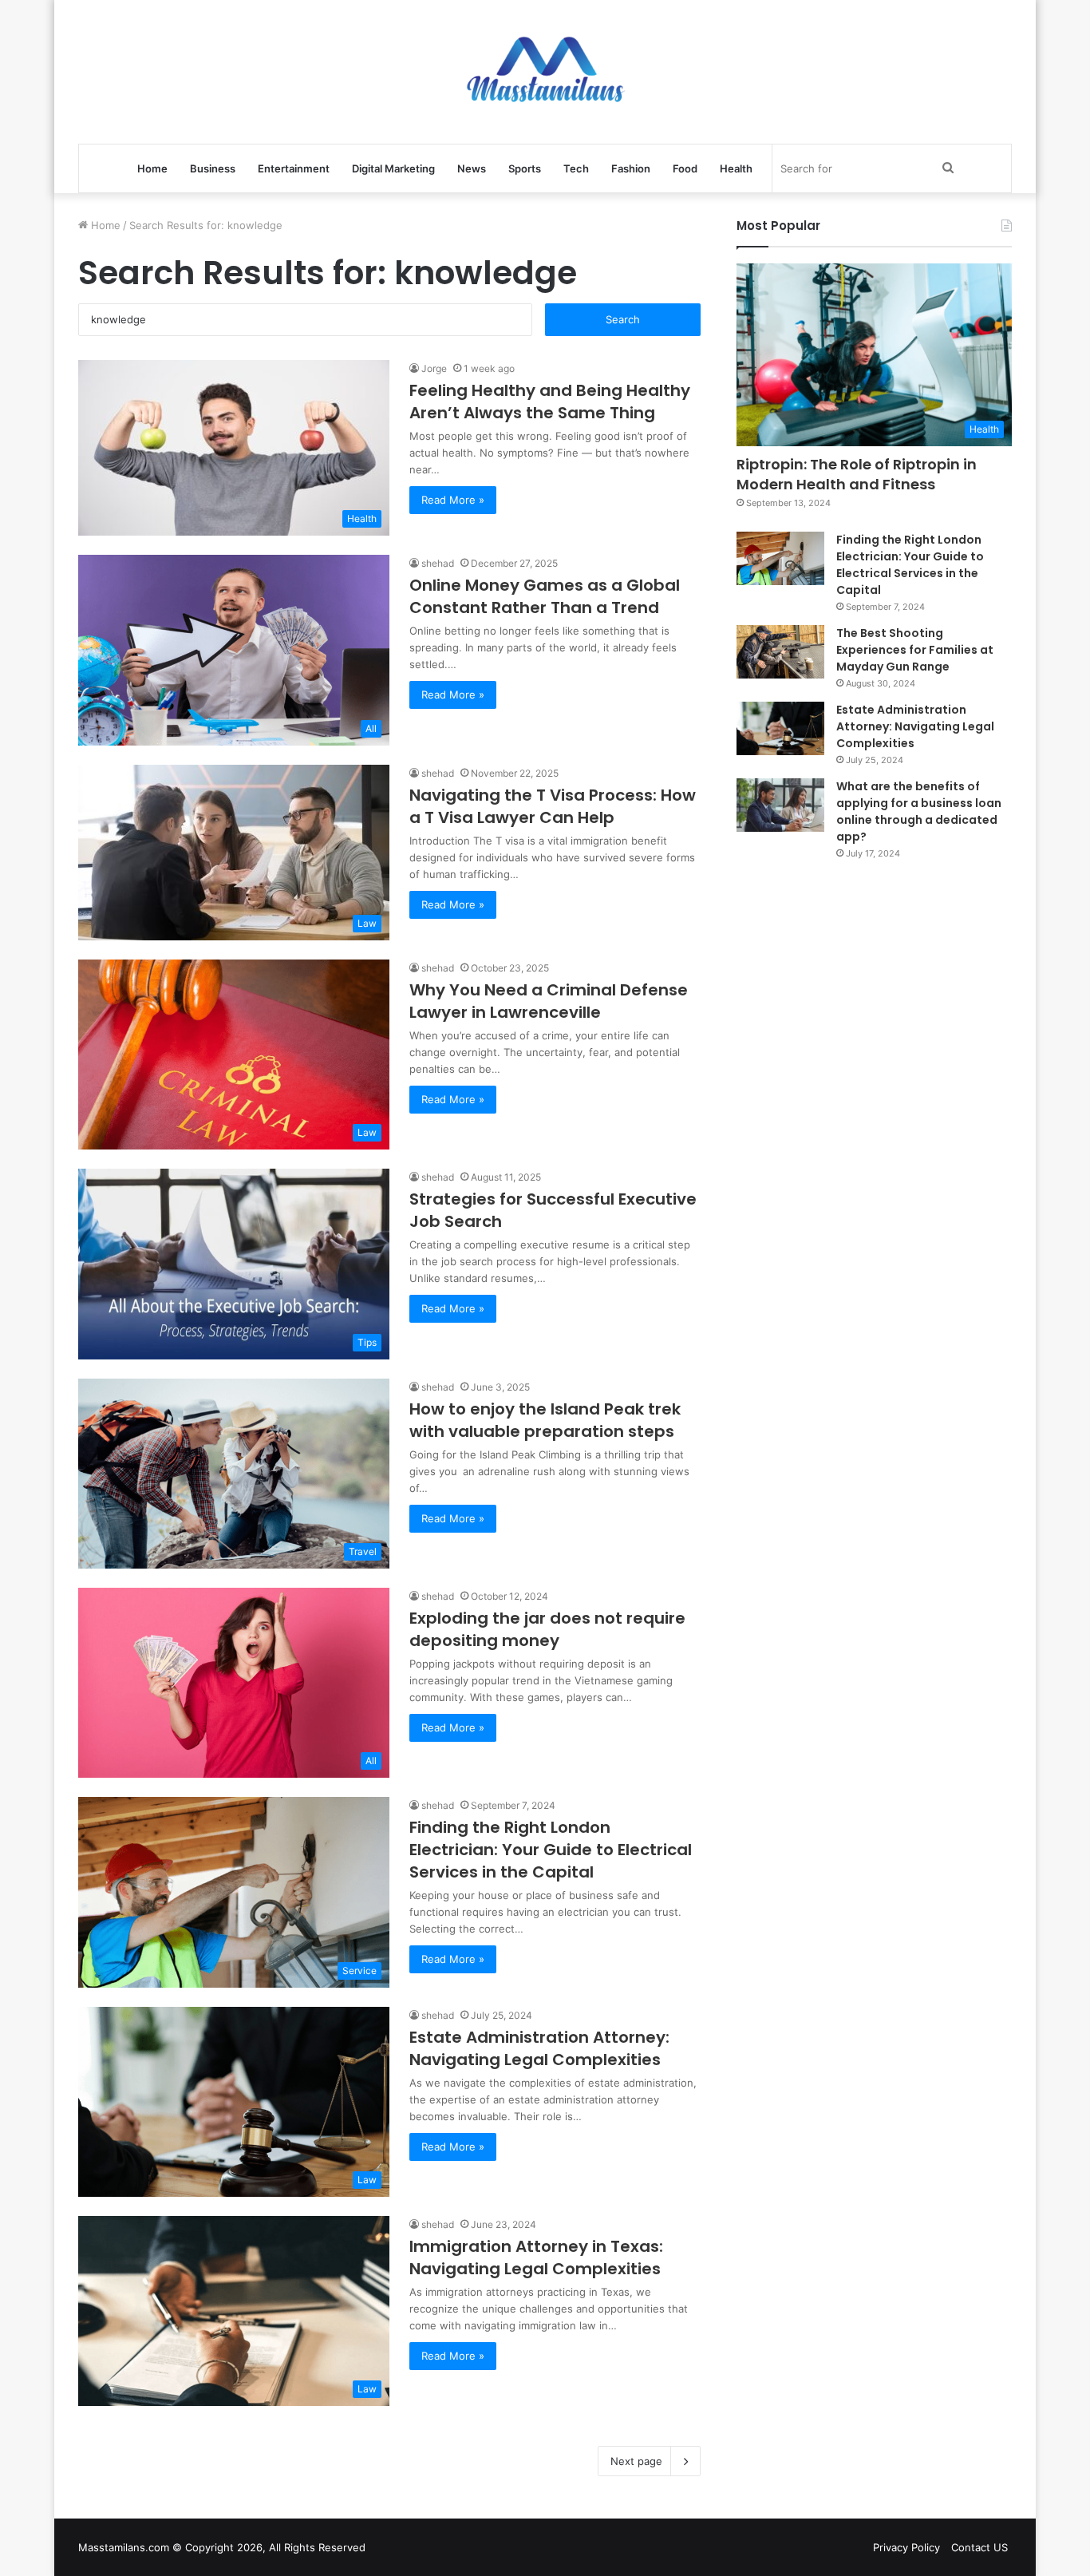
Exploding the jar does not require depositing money (547, 1629)
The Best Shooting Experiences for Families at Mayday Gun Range (915, 650)
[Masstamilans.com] (545, 72)
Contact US (979, 2547)
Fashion (631, 168)
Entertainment (294, 168)
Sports (525, 168)
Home (152, 168)
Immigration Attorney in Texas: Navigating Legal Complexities (536, 2257)
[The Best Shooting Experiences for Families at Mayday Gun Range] (780, 652)
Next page (636, 2461)
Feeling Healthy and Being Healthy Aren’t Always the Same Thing (550, 402)
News (472, 168)
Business (213, 168)
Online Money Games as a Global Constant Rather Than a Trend (545, 596)
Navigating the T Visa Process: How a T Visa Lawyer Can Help (553, 806)
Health (736, 168)
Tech (576, 168)
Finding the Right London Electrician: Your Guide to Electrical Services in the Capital (551, 1850)
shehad (438, 563)
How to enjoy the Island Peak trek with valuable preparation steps (545, 1420)
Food (685, 168)
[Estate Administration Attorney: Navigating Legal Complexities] (780, 729)
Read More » (453, 500)
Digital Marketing (393, 168)
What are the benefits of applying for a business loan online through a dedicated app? (919, 811)
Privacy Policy (906, 2547)
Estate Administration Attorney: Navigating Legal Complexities (539, 2048)
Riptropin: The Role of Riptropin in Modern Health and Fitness (857, 474)
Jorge (434, 368)
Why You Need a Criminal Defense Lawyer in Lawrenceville (549, 1001)
